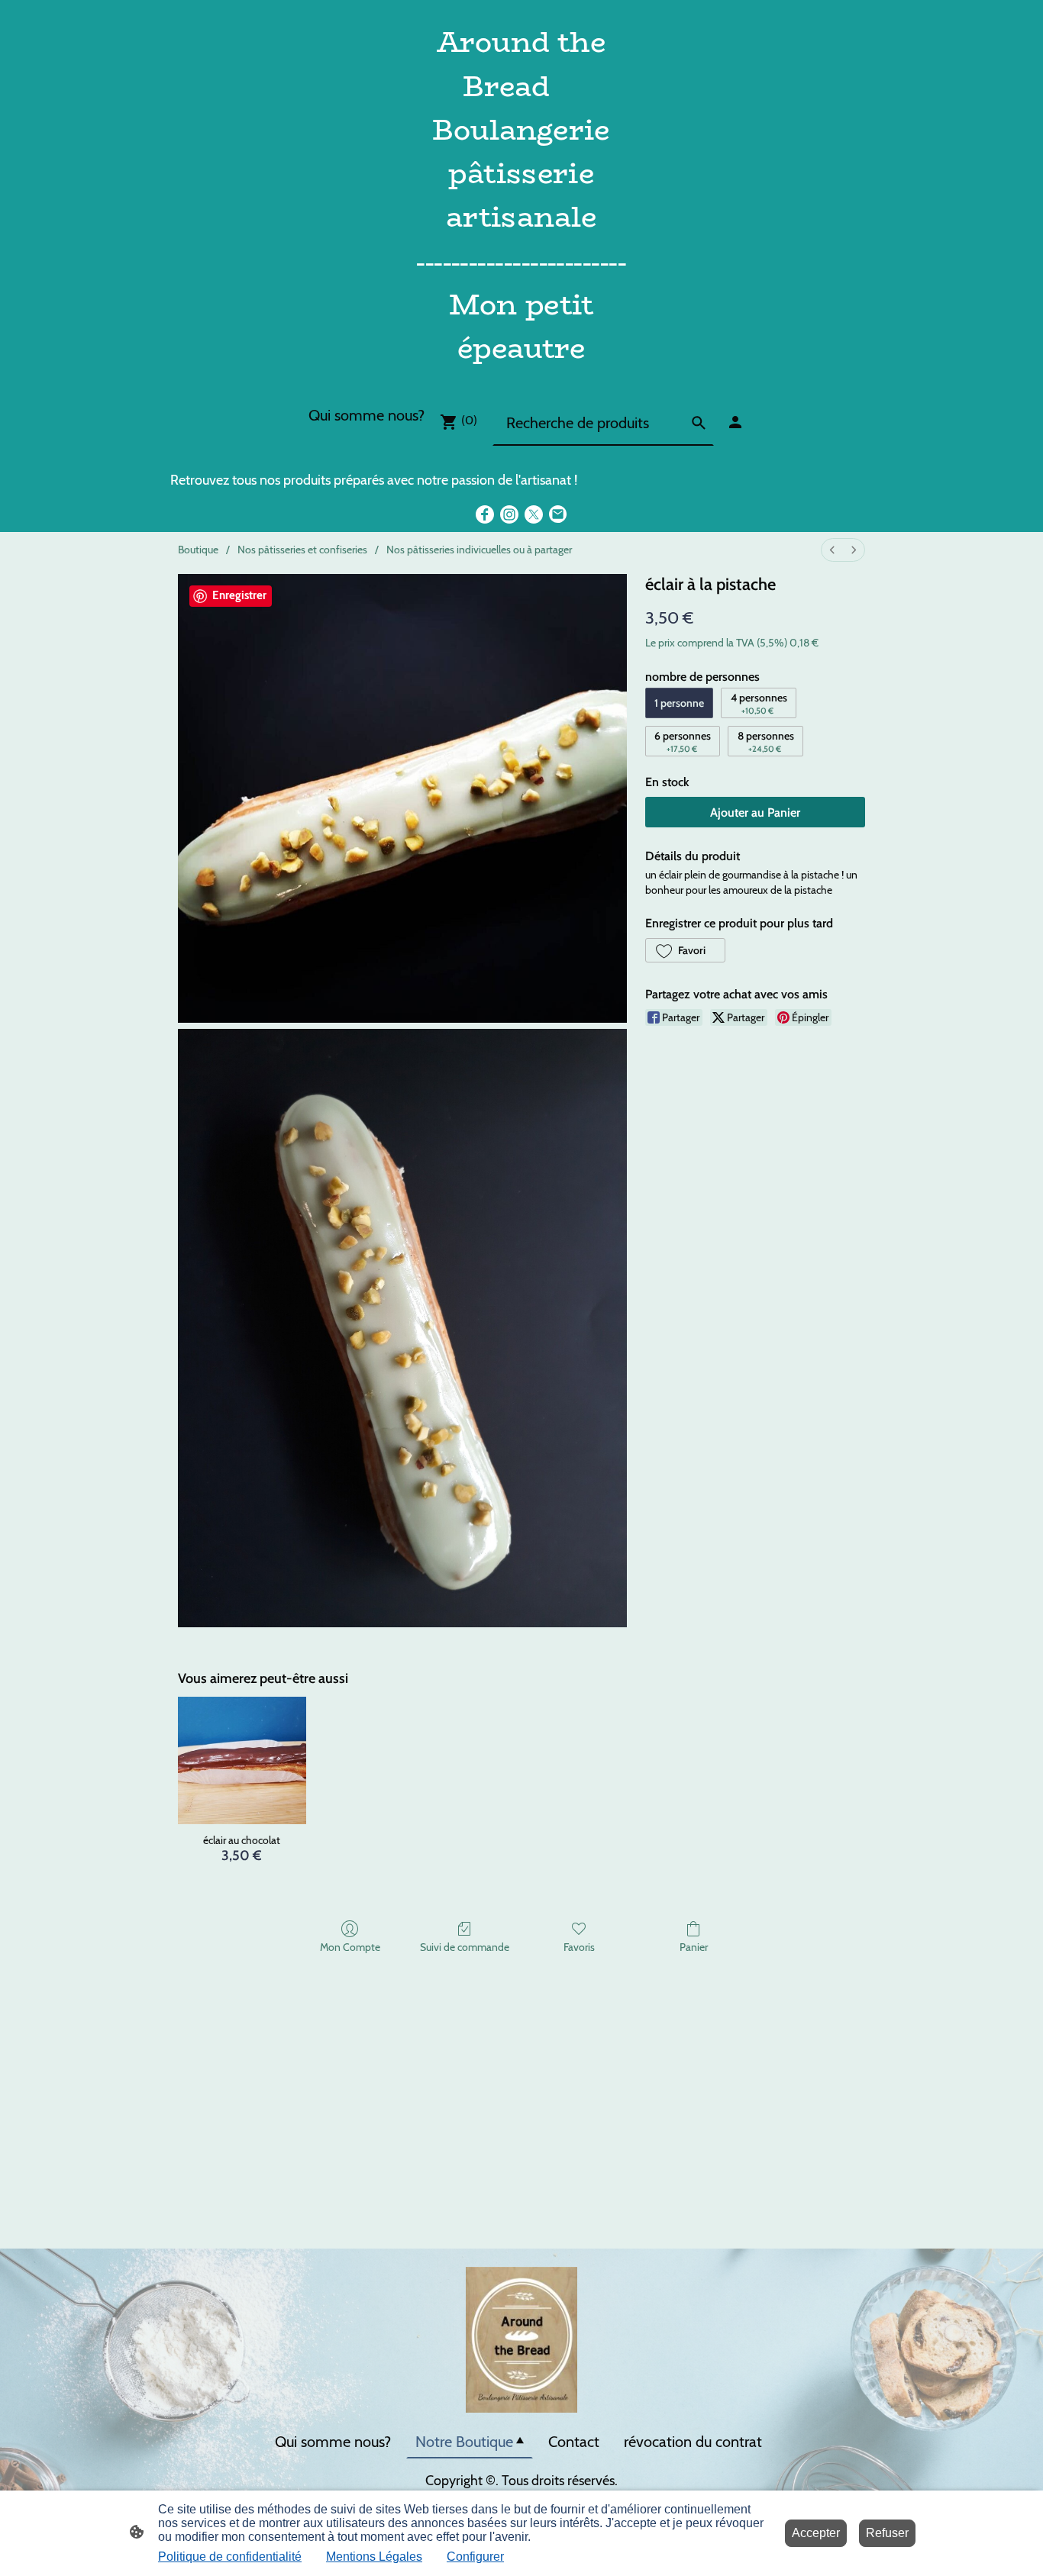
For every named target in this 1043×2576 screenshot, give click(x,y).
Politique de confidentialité (230, 2557)
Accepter (816, 2533)
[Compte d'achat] (735, 422)
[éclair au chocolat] (242, 1760)
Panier (694, 1947)
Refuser (887, 2533)
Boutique (198, 550)
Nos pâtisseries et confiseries (302, 550)
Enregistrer (239, 595)
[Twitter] (534, 514)
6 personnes (683, 742)
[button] (685, 950)
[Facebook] (485, 514)
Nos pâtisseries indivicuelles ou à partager (479, 550)
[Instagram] (509, 514)
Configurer (475, 2557)
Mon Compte (350, 1947)
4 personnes (759, 703)
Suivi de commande (465, 1947)
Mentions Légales (374, 2557)
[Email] (558, 514)
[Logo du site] (521, 379)
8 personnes (766, 742)
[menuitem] (832, 550)
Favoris (579, 1947)
